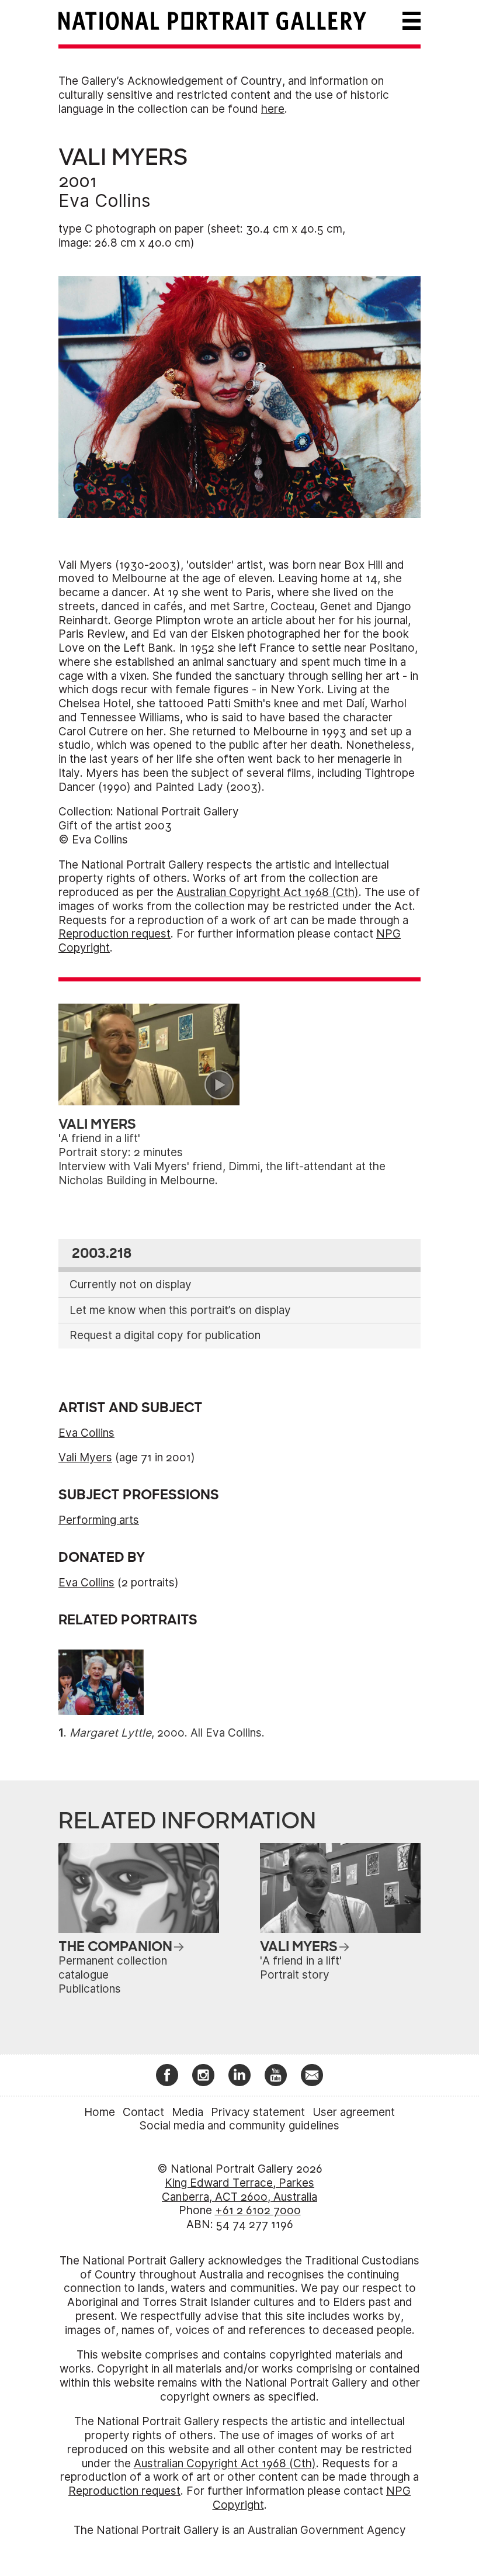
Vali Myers (85, 1458)
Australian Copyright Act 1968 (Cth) (268, 892)
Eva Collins (105, 200)
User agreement (354, 2112)
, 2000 (127, 1733)
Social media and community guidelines (239, 2126)
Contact (143, 2112)
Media (188, 2112)
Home (100, 2112)
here (273, 109)
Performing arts (99, 1520)
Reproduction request (114, 934)
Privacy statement (258, 2112)
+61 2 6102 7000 (258, 2210)
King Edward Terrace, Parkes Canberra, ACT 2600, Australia (239, 2190)
